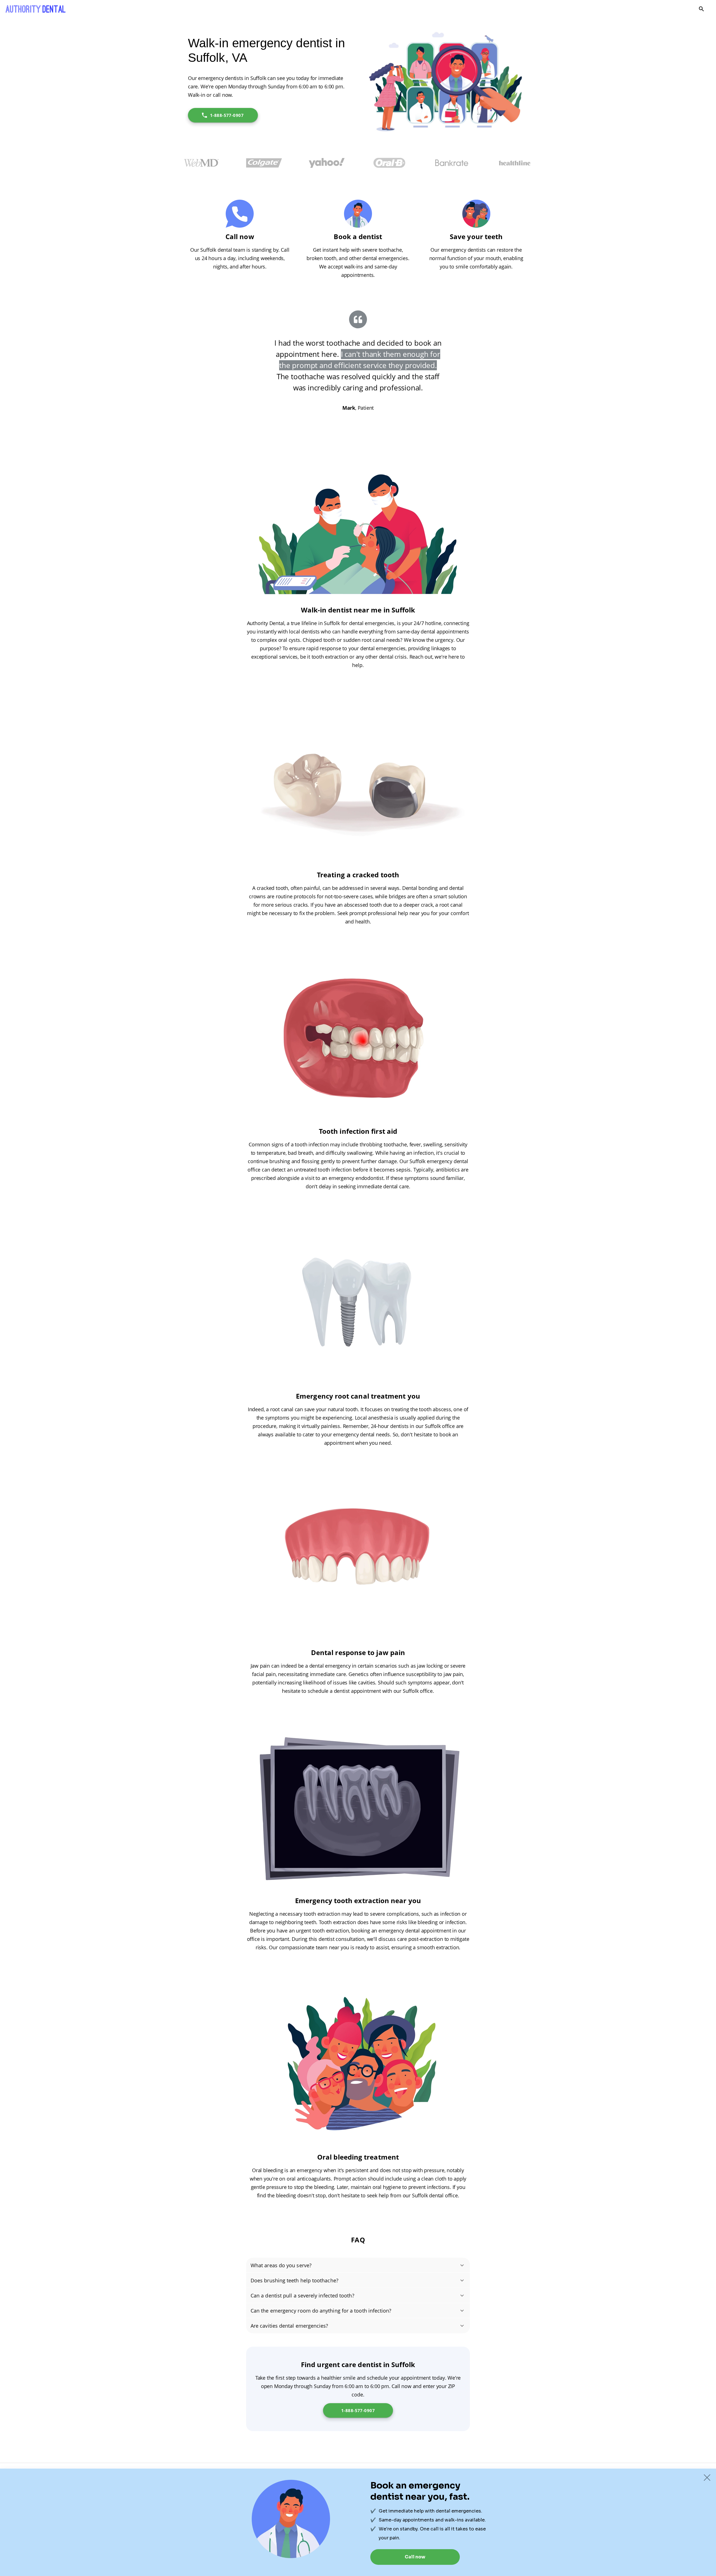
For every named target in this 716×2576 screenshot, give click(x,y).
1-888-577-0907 (227, 115)
